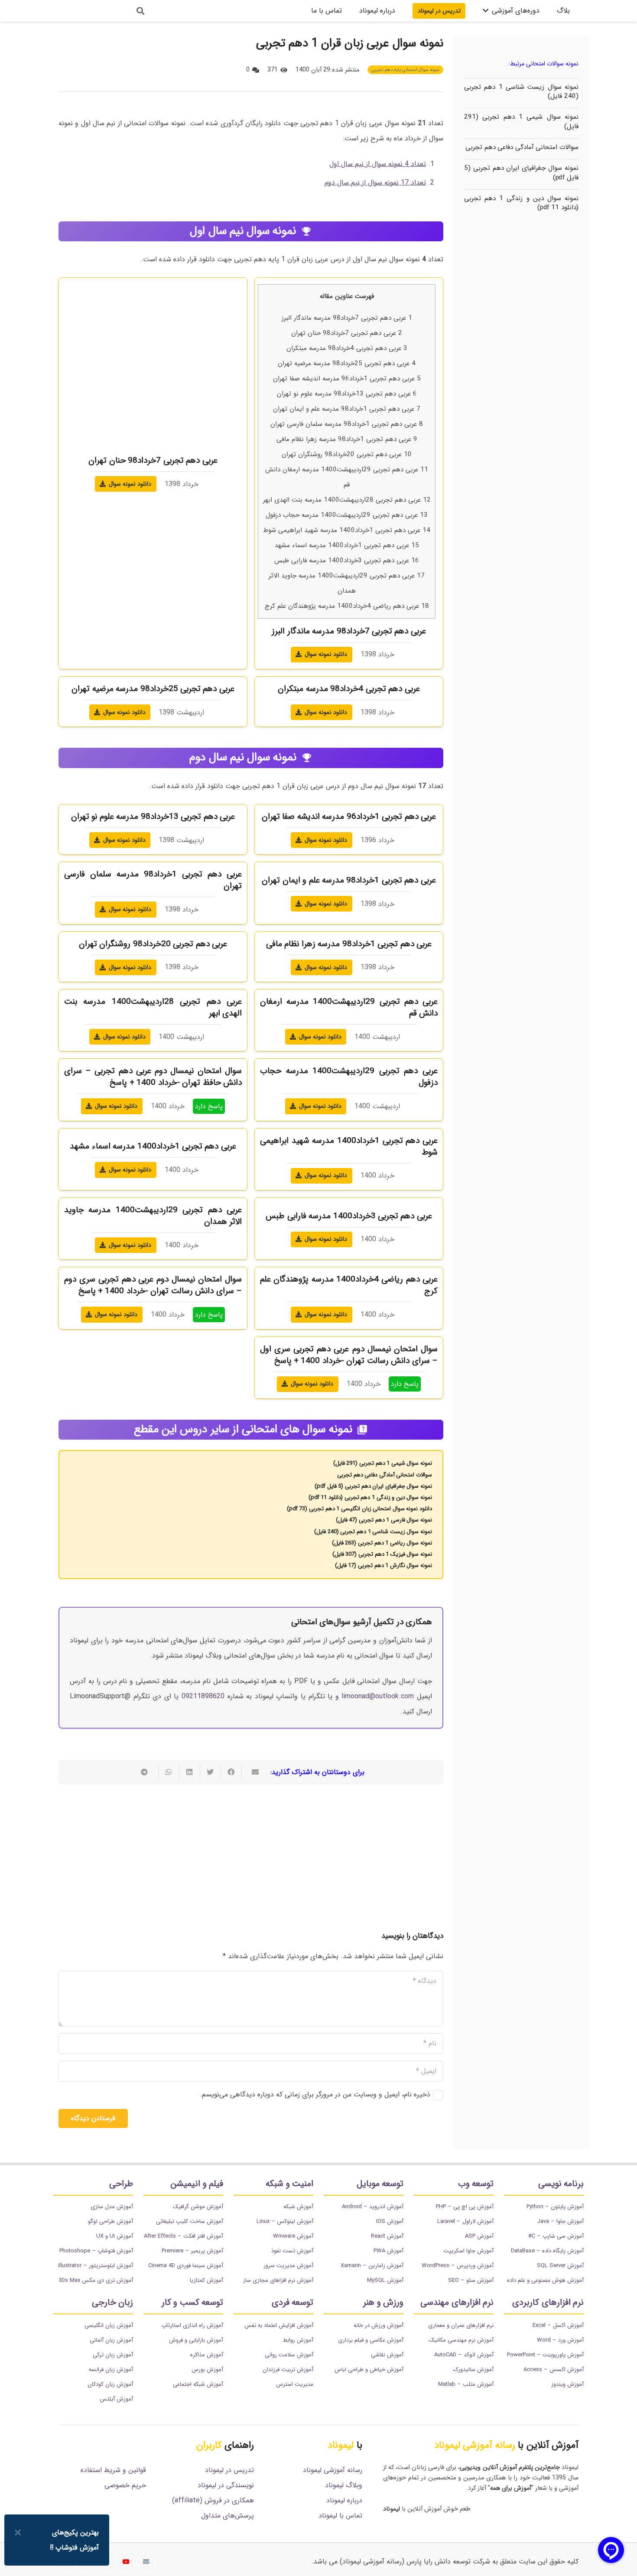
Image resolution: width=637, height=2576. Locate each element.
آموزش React (387, 2236)
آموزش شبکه (298, 2207)
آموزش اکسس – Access (554, 2370)
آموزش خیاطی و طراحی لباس (369, 2370)
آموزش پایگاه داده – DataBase (547, 2251)
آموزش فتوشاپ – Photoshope (96, 2251)
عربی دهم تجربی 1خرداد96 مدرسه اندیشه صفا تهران (347, 379)
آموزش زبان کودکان (110, 2384)
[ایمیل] (146, 2562)
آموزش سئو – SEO (471, 2280)
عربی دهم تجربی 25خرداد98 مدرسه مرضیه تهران (347, 363)
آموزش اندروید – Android (373, 2207)
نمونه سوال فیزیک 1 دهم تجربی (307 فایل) (382, 1554)
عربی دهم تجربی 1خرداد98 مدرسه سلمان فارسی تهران (347, 424)
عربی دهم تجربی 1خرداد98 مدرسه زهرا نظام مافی (347, 439)
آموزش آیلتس (116, 2399)
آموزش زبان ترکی (113, 2355)
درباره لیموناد (344, 2500)
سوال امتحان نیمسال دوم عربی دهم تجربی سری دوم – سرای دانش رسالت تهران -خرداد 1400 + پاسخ (153, 1285)
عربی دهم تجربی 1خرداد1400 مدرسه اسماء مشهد (347, 545)
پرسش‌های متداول (227, 2516)
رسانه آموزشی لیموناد (333, 2470)
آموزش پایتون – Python (555, 2207)
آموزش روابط (298, 2340)
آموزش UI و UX (115, 2236)
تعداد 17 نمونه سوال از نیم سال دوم (375, 183)
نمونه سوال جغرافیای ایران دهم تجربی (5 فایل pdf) (521, 173)
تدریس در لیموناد (229, 2470)
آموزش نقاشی (387, 2355)
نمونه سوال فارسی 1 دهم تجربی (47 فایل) (384, 1520)
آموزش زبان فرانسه (111, 2370)
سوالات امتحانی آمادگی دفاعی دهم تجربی (522, 147)
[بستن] (18, 2532)
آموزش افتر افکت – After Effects (184, 2236)
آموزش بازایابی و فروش (196, 2340)
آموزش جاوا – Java (560, 2221)
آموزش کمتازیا (206, 2280)
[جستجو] (140, 11)
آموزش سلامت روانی (289, 2355)
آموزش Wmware (293, 2236)
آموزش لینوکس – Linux (285, 2221)
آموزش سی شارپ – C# (556, 2236)
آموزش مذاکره (207, 2355)
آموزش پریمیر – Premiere (192, 2251)
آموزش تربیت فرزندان (288, 2370)
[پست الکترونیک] (252, 1772)
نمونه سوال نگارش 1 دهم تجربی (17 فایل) (383, 1565)
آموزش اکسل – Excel (558, 2325)
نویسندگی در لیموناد (226, 2485)
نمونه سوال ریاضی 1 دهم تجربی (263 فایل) (382, 1543)
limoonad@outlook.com (378, 1696)
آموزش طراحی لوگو (110, 2221)
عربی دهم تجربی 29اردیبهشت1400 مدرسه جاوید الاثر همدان (153, 1216)
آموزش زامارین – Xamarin (372, 2266)
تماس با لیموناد (340, 2516)
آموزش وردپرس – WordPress (458, 2266)
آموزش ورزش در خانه (379, 2325)
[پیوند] (90, 11)
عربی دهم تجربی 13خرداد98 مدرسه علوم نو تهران (347, 394)
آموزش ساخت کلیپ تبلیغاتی (190, 2221)
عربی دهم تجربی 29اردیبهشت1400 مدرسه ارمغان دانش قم (349, 1007)
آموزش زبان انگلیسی (109, 2325)
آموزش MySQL (385, 2280)
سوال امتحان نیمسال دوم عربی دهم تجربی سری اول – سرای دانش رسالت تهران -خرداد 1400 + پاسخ (349, 1355)
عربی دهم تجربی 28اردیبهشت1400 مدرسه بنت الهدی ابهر (347, 500)
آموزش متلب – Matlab (466, 2384)
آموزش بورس (207, 2370)
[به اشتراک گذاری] (231, 1772)
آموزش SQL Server (560, 2266)
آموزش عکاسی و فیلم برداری (371, 2340)
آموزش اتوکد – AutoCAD (464, 2355)
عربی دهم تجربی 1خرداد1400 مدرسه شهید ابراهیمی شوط (347, 530)
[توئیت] (210, 1772)
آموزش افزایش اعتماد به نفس (279, 2325)
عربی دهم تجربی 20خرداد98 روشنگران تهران (347, 454)
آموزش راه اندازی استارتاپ (192, 2325)
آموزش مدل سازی (112, 2207)
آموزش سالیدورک (473, 2370)
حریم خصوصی (125, 2485)
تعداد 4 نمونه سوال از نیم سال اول (378, 164)
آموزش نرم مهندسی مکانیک (461, 2340)
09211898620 (203, 1696)
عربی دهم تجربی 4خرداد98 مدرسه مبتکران (347, 348)
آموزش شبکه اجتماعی (198, 2384)
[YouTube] (126, 2562)
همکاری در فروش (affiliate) (213, 2500)
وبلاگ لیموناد (344, 2485)
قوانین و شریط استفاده (113, 2470)
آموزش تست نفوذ (292, 2251)
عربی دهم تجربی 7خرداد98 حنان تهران (347, 333)
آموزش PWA (388, 2251)
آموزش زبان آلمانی (111, 2340)
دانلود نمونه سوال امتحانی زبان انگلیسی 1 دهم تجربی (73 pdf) (359, 1509)
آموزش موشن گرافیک (198, 2207)
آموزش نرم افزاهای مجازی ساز (278, 2280)
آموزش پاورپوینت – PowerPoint (545, 2355)
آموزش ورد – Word (560, 2340)
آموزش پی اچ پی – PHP (465, 2207)
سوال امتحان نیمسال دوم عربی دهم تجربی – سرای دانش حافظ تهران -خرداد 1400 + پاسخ (153, 1077)
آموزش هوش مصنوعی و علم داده (545, 2280)
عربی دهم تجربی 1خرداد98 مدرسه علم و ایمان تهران (347, 409)
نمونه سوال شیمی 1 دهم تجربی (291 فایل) (521, 122)
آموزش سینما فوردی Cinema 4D (186, 2266)
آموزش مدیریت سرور (288, 2266)
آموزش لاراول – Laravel (465, 2221)
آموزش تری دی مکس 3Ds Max (96, 2280)
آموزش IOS (390, 2221)
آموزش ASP (479, 2236)
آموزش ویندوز (567, 2384)
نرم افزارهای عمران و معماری (461, 2325)
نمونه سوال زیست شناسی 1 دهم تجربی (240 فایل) (521, 92)
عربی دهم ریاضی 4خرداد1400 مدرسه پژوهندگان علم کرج (347, 606)
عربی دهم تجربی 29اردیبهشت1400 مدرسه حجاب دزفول (347, 515)
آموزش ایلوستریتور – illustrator (96, 2266)
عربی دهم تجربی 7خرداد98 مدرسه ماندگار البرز (347, 318)
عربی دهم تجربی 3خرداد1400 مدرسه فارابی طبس (347, 561)
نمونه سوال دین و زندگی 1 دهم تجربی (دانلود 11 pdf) (521, 203)
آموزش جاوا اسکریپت (468, 2251)
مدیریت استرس (295, 2384)
